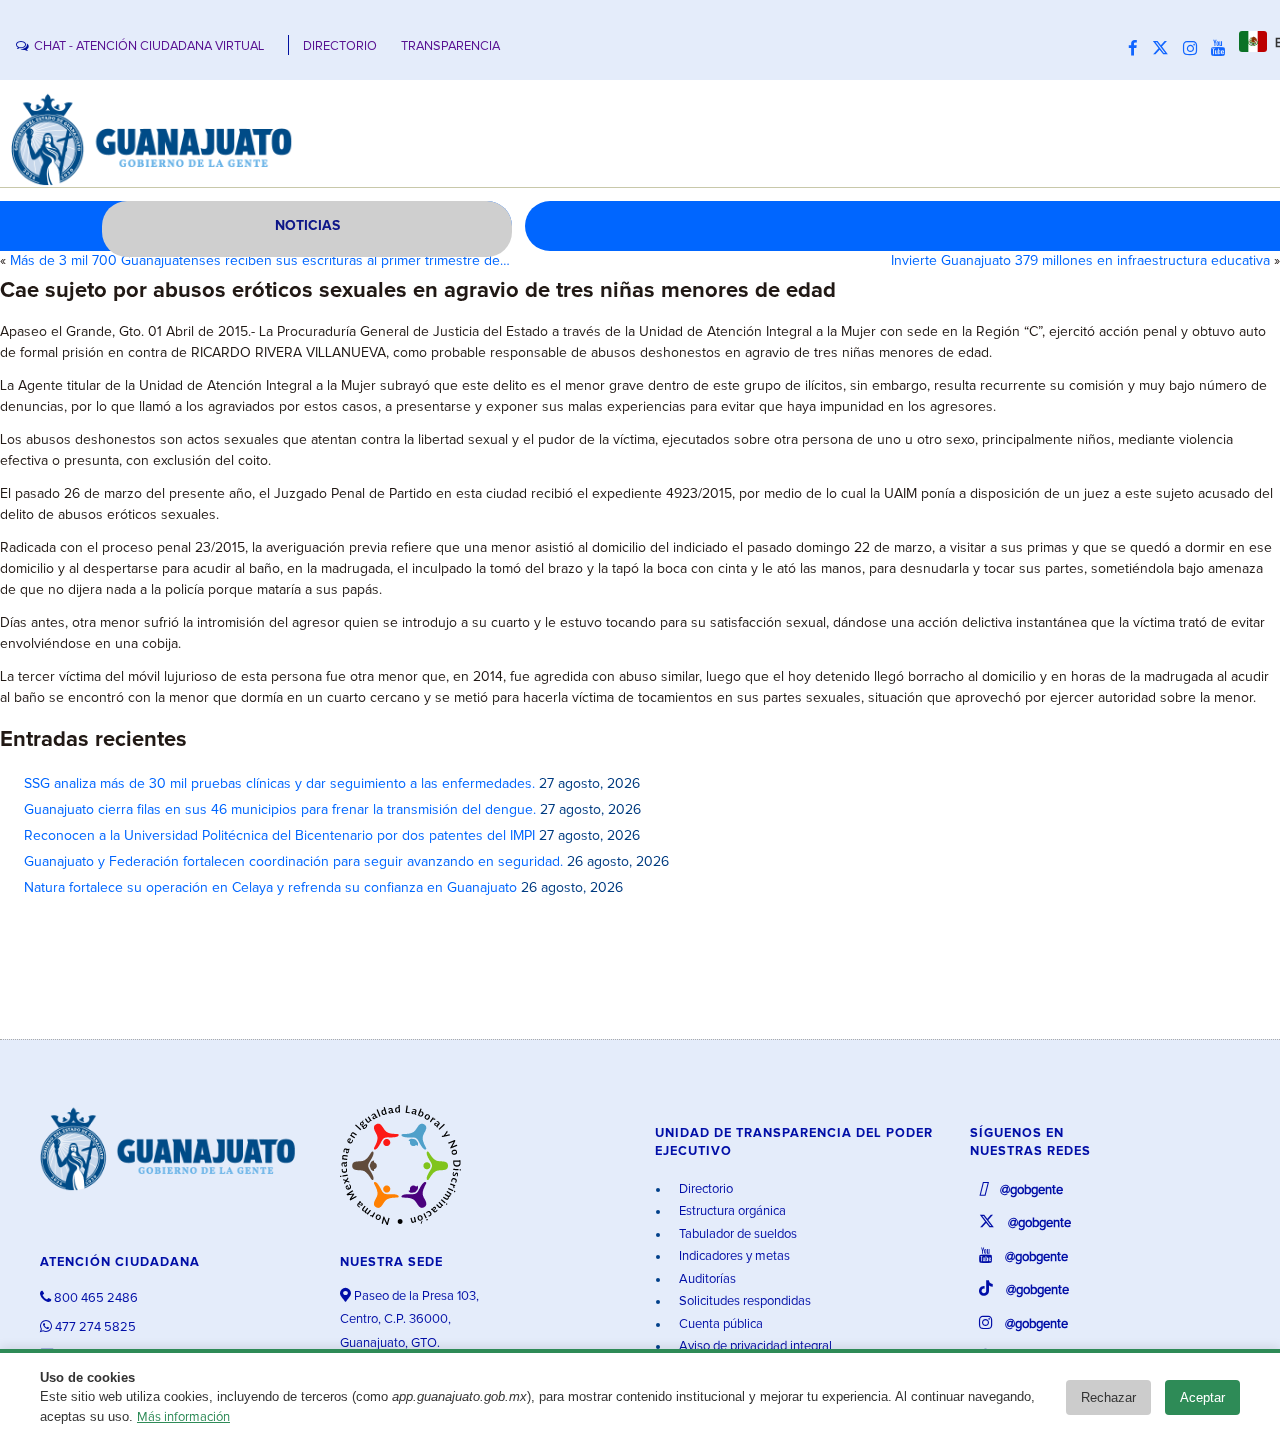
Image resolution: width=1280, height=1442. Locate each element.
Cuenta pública (719, 1324)
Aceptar (1202, 1397)
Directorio (704, 1189)
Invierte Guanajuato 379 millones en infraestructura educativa (1080, 261)
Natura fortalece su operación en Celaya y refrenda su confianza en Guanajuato (270, 888)
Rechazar (1108, 1397)
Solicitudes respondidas (743, 1301)
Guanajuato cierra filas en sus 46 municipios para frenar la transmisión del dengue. (280, 810)
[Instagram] (1195, 49)
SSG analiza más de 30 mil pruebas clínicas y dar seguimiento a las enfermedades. (279, 784)
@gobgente (1030, 1190)
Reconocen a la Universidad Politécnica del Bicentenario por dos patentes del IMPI (279, 836)
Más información (183, 1417)
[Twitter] (1165, 49)
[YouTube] (1223, 49)
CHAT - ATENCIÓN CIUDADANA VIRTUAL (149, 46)
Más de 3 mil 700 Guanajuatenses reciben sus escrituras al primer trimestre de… (260, 261)
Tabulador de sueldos (736, 1234)
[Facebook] (1138, 49)
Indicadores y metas (733, 1256)
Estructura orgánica (731, 1211)
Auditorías (706, 1279)
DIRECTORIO (340, 46)
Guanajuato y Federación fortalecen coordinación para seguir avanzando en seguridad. (293, 862)
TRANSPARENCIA (450, 46)
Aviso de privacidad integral (754, 1346)
